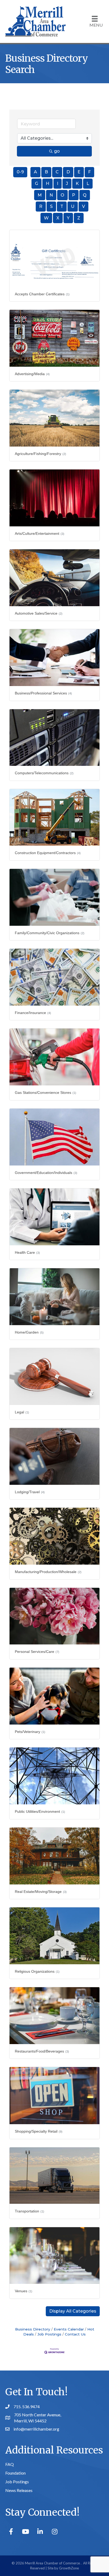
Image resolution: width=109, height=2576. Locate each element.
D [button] (68, 172)
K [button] (77, 183)
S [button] (51, 206)
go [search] (57, 151)
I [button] (58, 183)
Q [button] (85, 195)
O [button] (62, 195)
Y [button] (68, 218)
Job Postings (49, 2334)
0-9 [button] (20, 172)
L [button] (88, 183)
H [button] (47, 183)
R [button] (41, 206)
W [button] (46, 218)
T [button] (62, 206)
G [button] (37, 183)
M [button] (40, 195)
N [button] (51, 195)
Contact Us (75, 2334)
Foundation (15, 2473)
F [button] (89, 172)
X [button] (58, 218)
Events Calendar (69, 2329)
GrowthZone (69, 2568)
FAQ (10, 2464)
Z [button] (79, 218)
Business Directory (33, 2329)
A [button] (35, 172)
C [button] (57, 172)
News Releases (19, 2490)
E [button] (79, 172)
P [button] (74, 195)
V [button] (83, 206)
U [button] (73, 206)
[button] (73, 2311)
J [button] (67, 183)
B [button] (46, 172)
